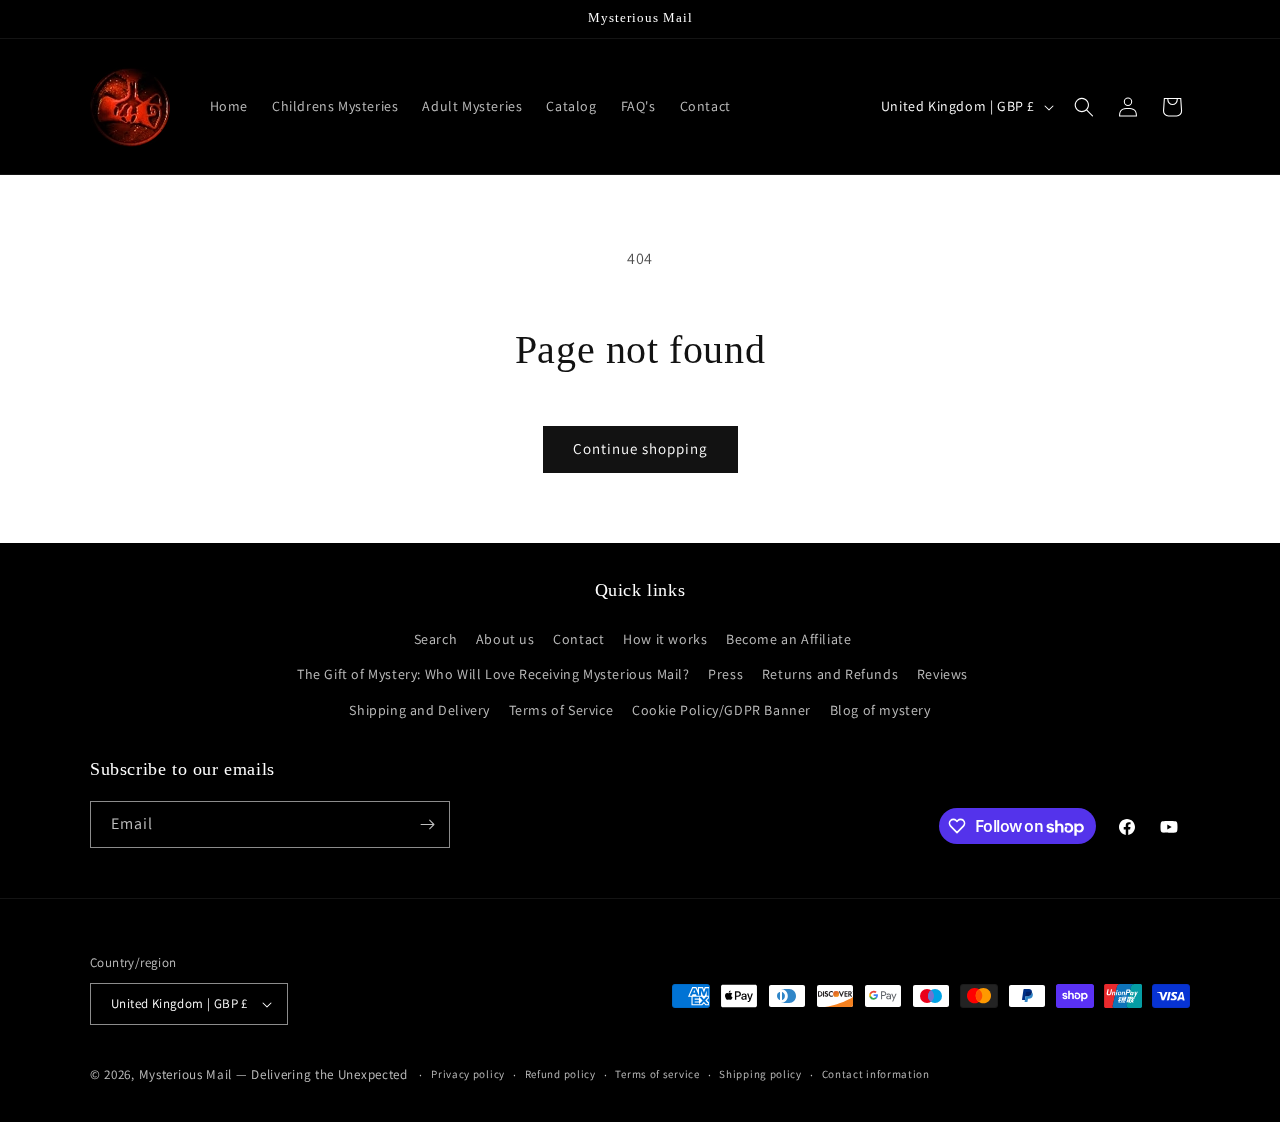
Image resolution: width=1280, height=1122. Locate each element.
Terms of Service (561, 710)
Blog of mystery (880, 710)
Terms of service (657, 1074)
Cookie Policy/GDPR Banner (721, 710)
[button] (1084, 107)
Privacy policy (468, 1074)
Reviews (942, 674)
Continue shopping (640, 448)
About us (505, 639)
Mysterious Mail (186, 1074)
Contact (578, 639)
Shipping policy (760, 1074)
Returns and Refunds (830, 674)
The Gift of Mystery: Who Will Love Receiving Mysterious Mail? (493, 674)
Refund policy (560, 1074)
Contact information (876, 1074)
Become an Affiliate (788, 639)
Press (725, 674)
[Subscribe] (427, 824)
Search (436, 639)
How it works (665, 639)
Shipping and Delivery (419, 710)
